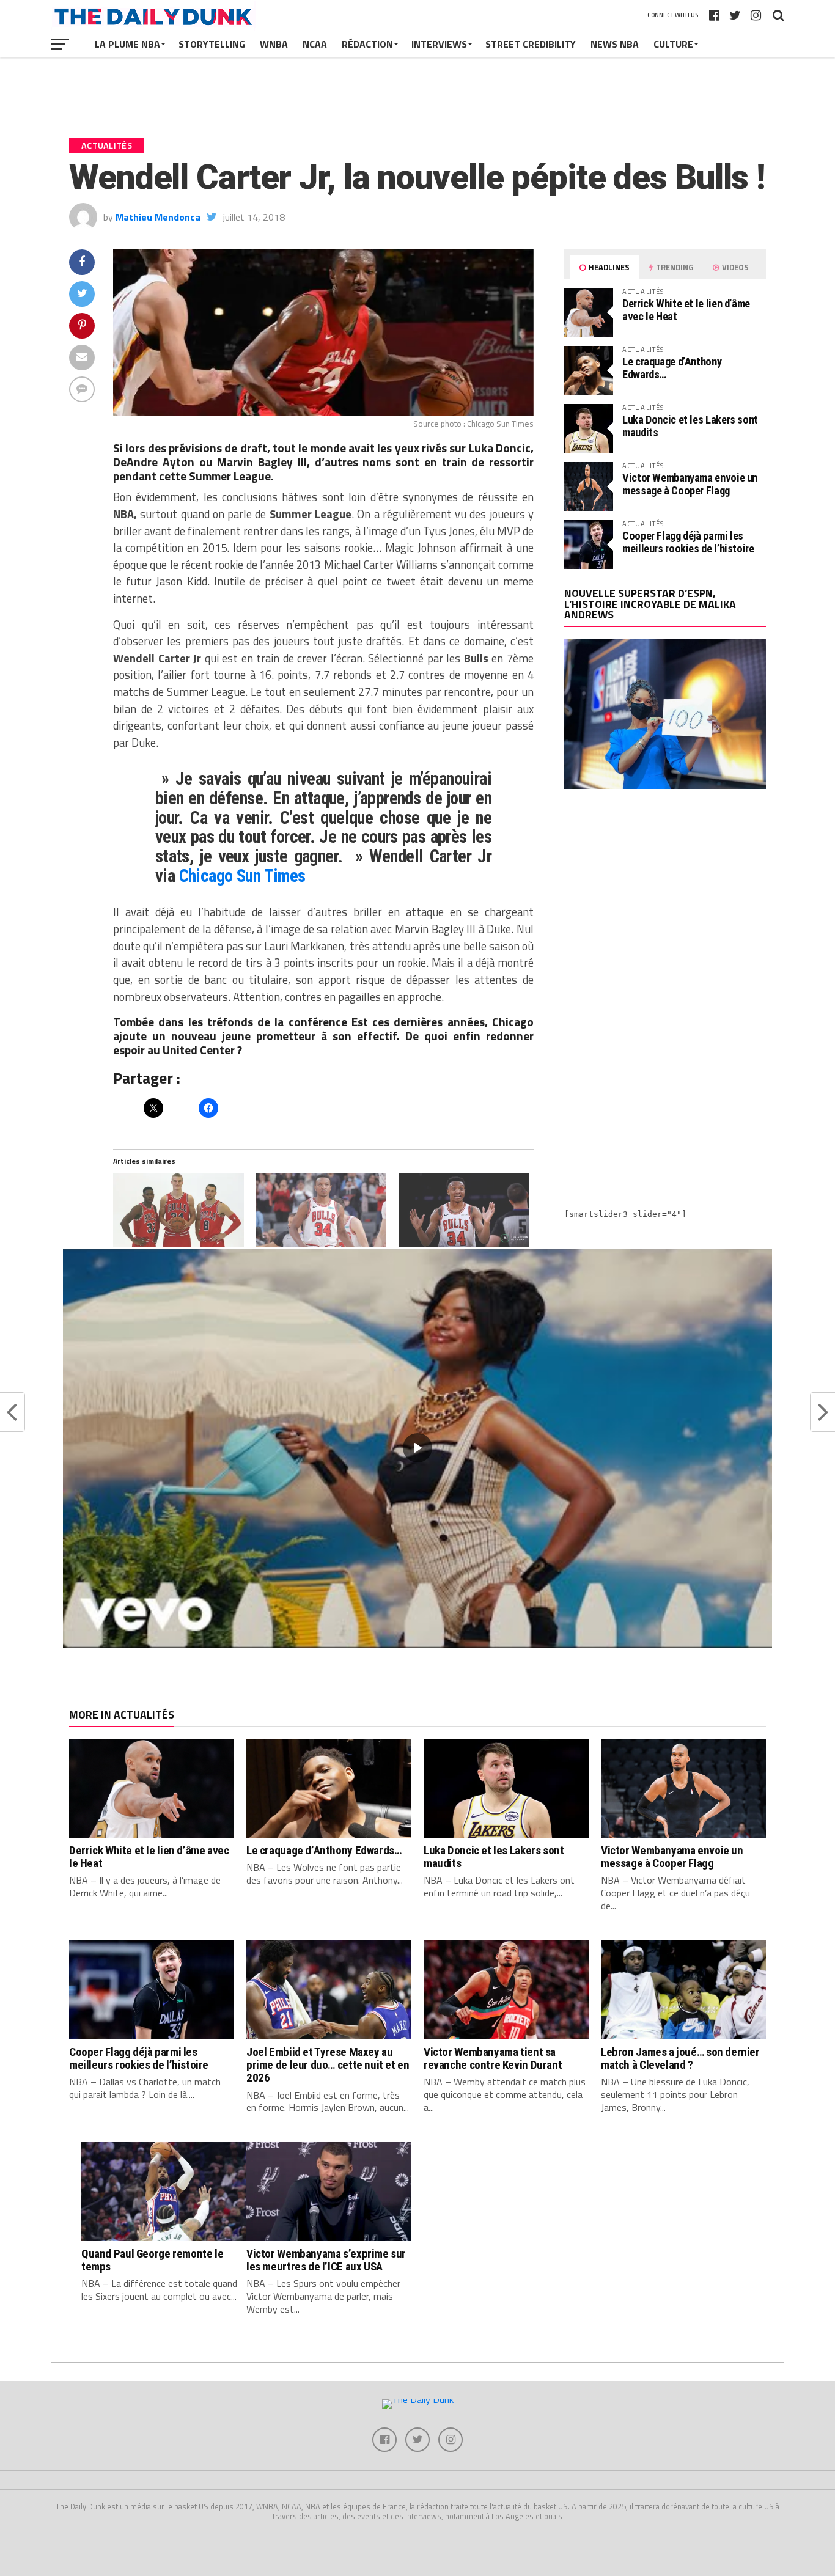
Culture (673, 44)
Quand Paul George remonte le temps (152, 2260)
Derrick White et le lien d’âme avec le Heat (686, 310)
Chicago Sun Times (242, 876)
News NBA (615, 44)
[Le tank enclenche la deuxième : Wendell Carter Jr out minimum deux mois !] (464, 1210)
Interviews (439, 44)
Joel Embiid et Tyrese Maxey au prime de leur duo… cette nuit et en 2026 (328, 2065)
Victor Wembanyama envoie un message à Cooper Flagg (690, 484)
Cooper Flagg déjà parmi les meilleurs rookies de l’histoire (688, 542)
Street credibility (531, 44)
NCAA (315, 44)
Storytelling (212, 44)
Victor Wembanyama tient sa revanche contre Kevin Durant (493, 2058)
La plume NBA (127, 44)
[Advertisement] (665, 905)
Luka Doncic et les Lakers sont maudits (690, 426)
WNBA (274, 44)
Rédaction (367, 44)
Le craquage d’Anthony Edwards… (672, 368)
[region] (417, 1448)
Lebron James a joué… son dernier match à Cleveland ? (680, 2058)
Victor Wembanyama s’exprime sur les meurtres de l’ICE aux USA (326, 2260)
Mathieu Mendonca (158, 217)
